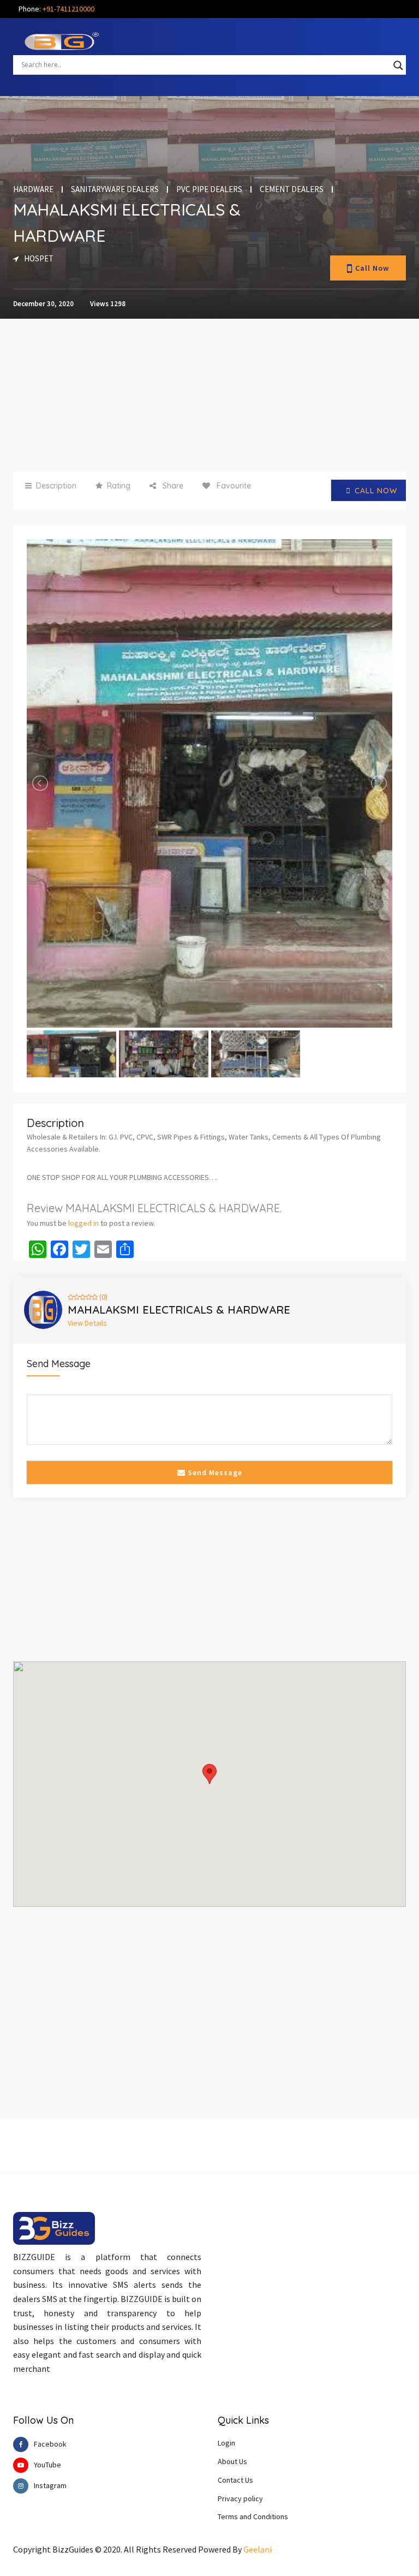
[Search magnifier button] (398, 65)
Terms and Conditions (253, 2517)
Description (56, 486)
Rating (119, 486)
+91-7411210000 (68, 9)
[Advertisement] (209, 395)
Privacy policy (240, 2499)
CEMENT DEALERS (292, 189)
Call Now (372, 268)
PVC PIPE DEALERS (209, 189)
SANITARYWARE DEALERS (115, 189)
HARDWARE (33, 189)
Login (226, 2443)
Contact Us (235, 2480)
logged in (83, 1223)
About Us (232, 2461)
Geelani (258, 2549)
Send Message (214, 1472)
